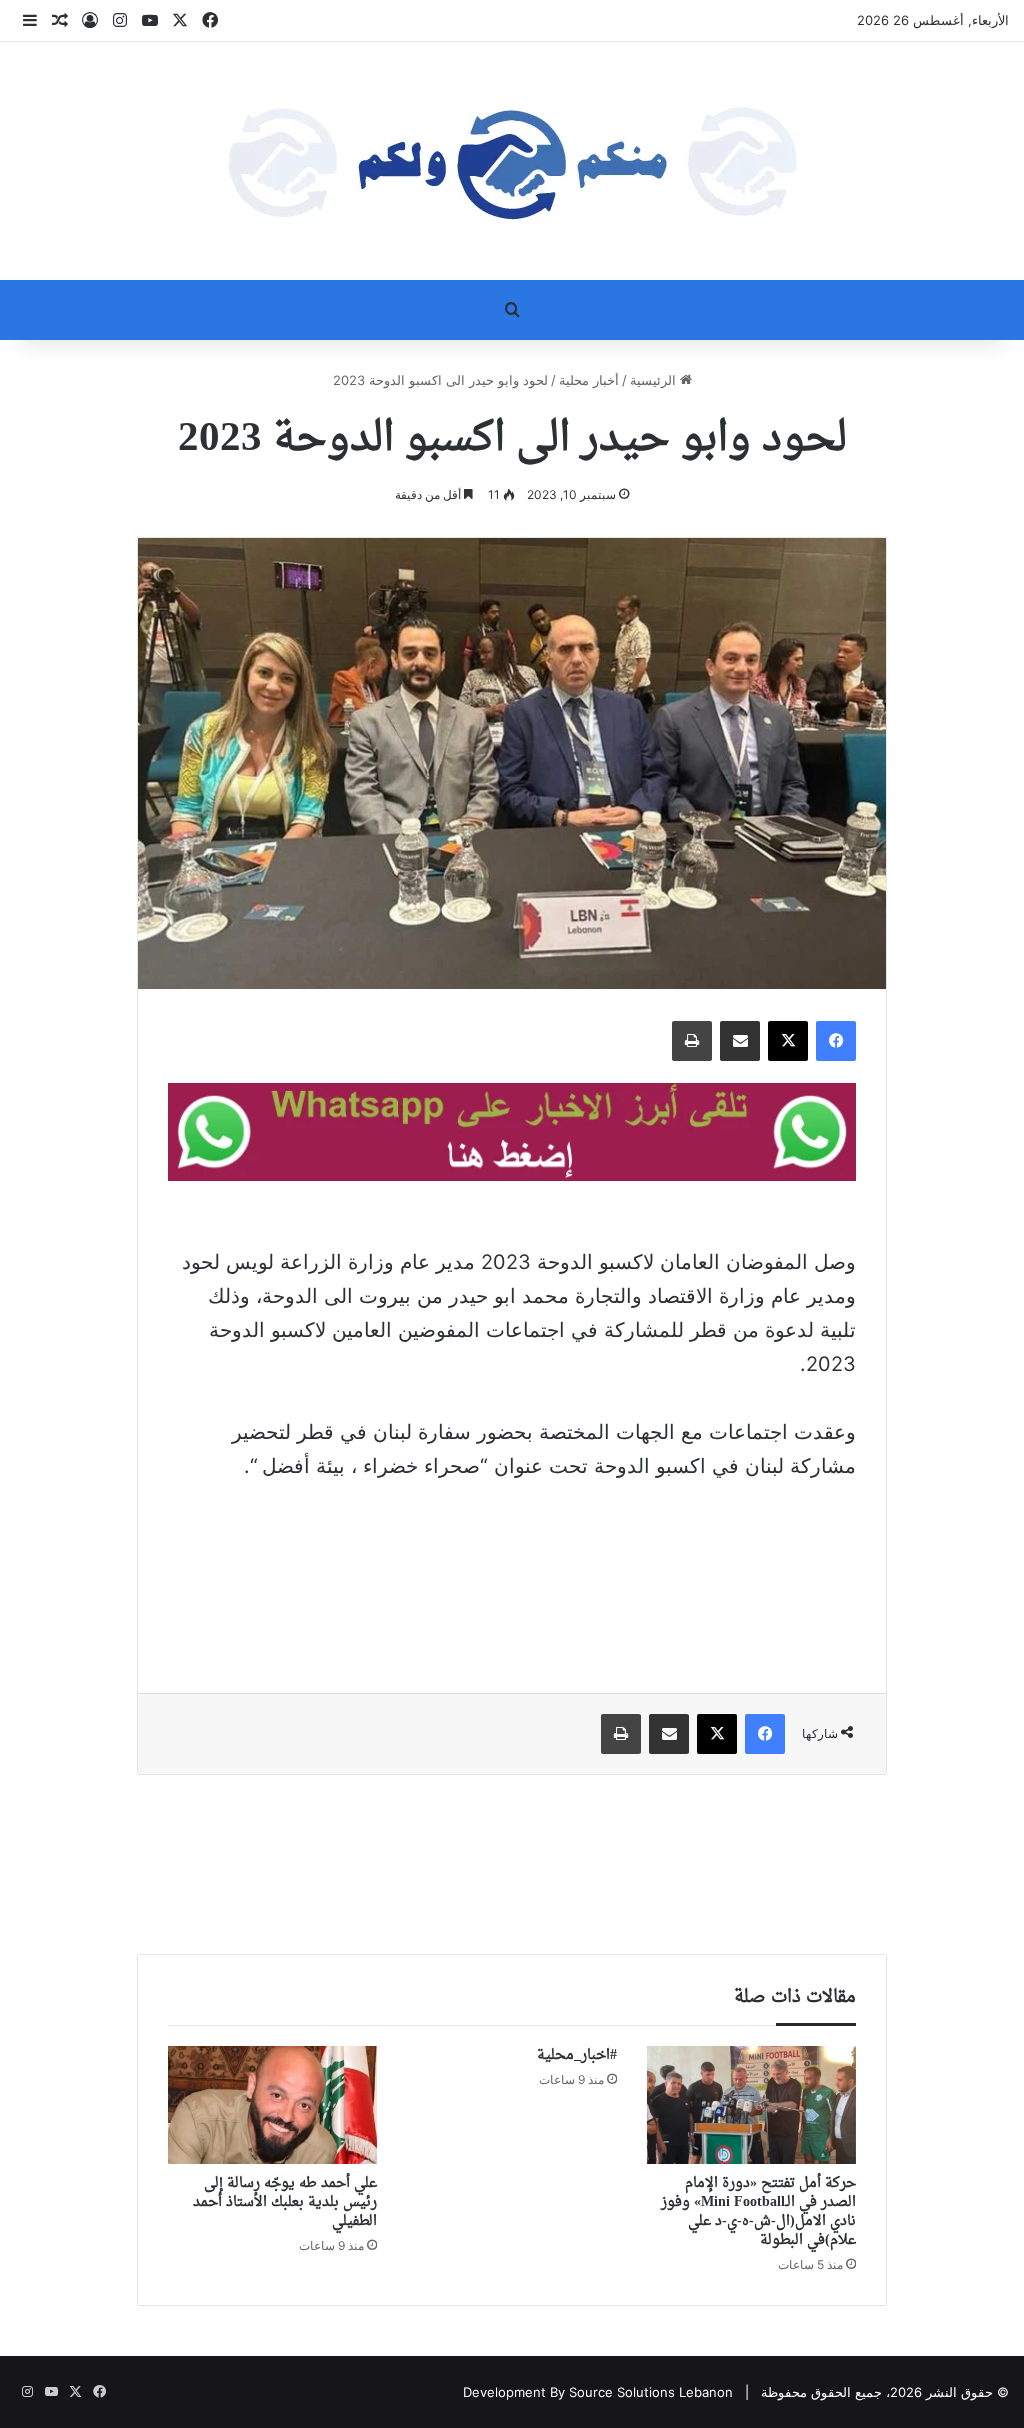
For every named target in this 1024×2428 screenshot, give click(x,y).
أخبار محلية (589, 380)
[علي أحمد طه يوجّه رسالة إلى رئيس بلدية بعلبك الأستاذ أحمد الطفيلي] (272, 2105)
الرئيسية (655, 380)
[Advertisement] (512, 1573)
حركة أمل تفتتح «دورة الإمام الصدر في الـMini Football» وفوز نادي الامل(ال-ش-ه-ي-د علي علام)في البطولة (758, 2212)
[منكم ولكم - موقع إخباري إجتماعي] (512, 161)
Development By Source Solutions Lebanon (598, 2392)
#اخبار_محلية (577, 2055)
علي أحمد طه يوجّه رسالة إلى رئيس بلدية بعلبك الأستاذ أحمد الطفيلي (285, 2202)
